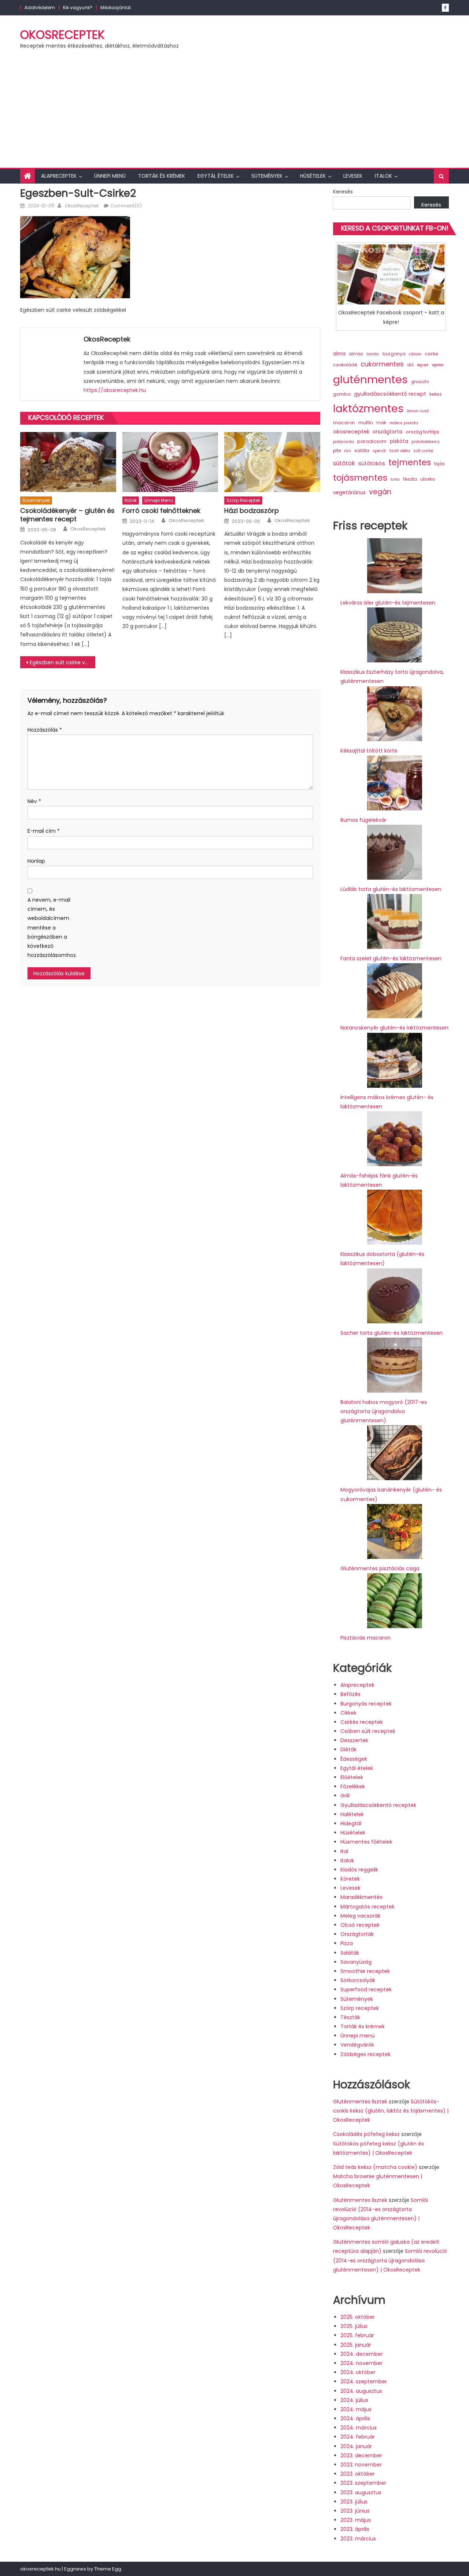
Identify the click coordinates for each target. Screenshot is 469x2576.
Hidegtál (351, 1823)
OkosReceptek (62, 35)
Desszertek (354, 1740)
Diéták (348, 1749)
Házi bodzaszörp (252, 511)
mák (381, 423)
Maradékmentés (361, 1897)
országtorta (387, 432)
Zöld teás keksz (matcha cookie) (375, 2167)
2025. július (354, 2326)
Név (34, 801)
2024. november (361, 2363)
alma (339, 354)
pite (337, 451)
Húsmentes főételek (366, 1842)
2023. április (355, 2529)
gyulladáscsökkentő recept (390, 394)
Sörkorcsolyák (358, 1980)
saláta (362, 450)
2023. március (358, 2539)
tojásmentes (360, 478)
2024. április (355, 2418)
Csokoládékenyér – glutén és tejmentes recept (67, 515)
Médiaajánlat (116, 8)
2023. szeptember (363, 2483)
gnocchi (420, 382)
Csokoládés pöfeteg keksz (366, 2134)
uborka (428, 479)
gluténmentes (370, 379)
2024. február (358, 2437)
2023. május (356, 2520)
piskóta (399, 441)
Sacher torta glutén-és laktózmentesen (392, 1333)
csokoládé (345, 365)
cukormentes (382, 364)
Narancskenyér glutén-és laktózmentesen (394, 1028)
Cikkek (348, 1713)
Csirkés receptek (362, 1722)
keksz (435, 394)
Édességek (354, 1759)
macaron (344, 423)
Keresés (343, 192)
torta (395, 479)
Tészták (350, 2017)
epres (438, 365)
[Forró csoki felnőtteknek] (170, 462)
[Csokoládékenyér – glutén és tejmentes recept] (68, 462)
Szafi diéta (400, 451)
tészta (410, 479)
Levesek (353, 176)
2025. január (356, 2345)
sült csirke (423, 451)
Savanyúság (356, 1962)
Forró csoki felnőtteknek (161, 511)
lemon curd (418, 411)
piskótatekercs (426, 442)
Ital (344, 1851)
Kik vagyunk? (78, 8)
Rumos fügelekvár (363, 820)
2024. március (359, 2428)
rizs (348, 451)
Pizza (347, 1943)
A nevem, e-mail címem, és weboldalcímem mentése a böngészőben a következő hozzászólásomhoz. (49, 927)
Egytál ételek (216, 176)
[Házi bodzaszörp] (272, 462)
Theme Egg (108, 2569)
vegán (380, 492)
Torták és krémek (162, 176)
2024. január (356, 2446)
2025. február (357, 2335)
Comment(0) (126, 206)
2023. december (361, 2455)
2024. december (362, 2354)
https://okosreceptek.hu (115, 390)
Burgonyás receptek (366, 1704)
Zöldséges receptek (365, 2054)
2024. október (358, 2372)
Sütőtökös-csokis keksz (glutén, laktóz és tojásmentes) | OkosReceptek (391, 2111)
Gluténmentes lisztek (360, 2102)
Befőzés (350, 1694)
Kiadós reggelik (359, 1870)
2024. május (356, 2409)
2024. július (354, 2400)
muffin (366, 423)
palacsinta (344, 442)
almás (356, 354)
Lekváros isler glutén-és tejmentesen (388, 603)
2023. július (354, 2502)
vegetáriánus (349, 493)
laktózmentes (368, 409)
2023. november (361, 2465)
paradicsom (372, 441)
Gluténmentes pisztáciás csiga (380, 1568)
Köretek (350, 1879)
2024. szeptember (364, 2381)
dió (410, 365)
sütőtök (344, 463)
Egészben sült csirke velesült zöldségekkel (62, 662)
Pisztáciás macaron (365, 1638)
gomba (342, 394)
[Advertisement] (234, 113)
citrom (415, 354)
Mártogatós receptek (368, 1907)
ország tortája (422, 432)
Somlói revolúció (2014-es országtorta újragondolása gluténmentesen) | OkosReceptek (390, 2260)
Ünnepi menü (110, 176)
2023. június (355, 2511)
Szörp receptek (243, 500)
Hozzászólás (45, 730)
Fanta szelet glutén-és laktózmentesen (391, 958)
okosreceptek (351, 432)
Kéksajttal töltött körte (369, 751)
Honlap (36, 861)
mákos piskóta (404, 423)
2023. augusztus (361, 2492)
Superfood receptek (366, 1989)
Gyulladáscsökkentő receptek (378, 1805)
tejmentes (410, 462)
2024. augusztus (361, 2391)
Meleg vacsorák (360, 1916)
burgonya (394, 354)
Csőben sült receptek (368, 1731)
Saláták (350, 1953)
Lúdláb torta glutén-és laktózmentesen (391, 889)
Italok (383, 176)
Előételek (352, 1777)
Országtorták (357, 1934)
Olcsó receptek (360, 1925)
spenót (379, 451)
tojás (440, 464)
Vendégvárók (357, 2045)
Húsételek (313, 176)
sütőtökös (372, 463)
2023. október (358, 2474)
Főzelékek (353, 1786)
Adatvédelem (40, 8)
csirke (431, 354)
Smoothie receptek (365, 1971)
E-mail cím (44, 831)
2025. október (358, 2317)
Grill (345, 1796)
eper (423, 365)
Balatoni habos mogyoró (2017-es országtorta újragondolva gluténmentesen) (384, 1411)
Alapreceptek (59, 176)
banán (373, 354)
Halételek (352, 1814)
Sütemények (267, 176)
